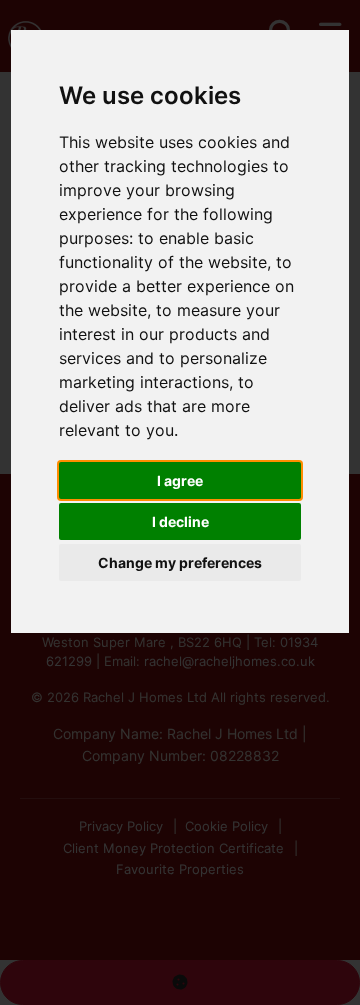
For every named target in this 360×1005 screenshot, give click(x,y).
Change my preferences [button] (180, 562)
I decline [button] (180, 521)
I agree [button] (180, 480)
